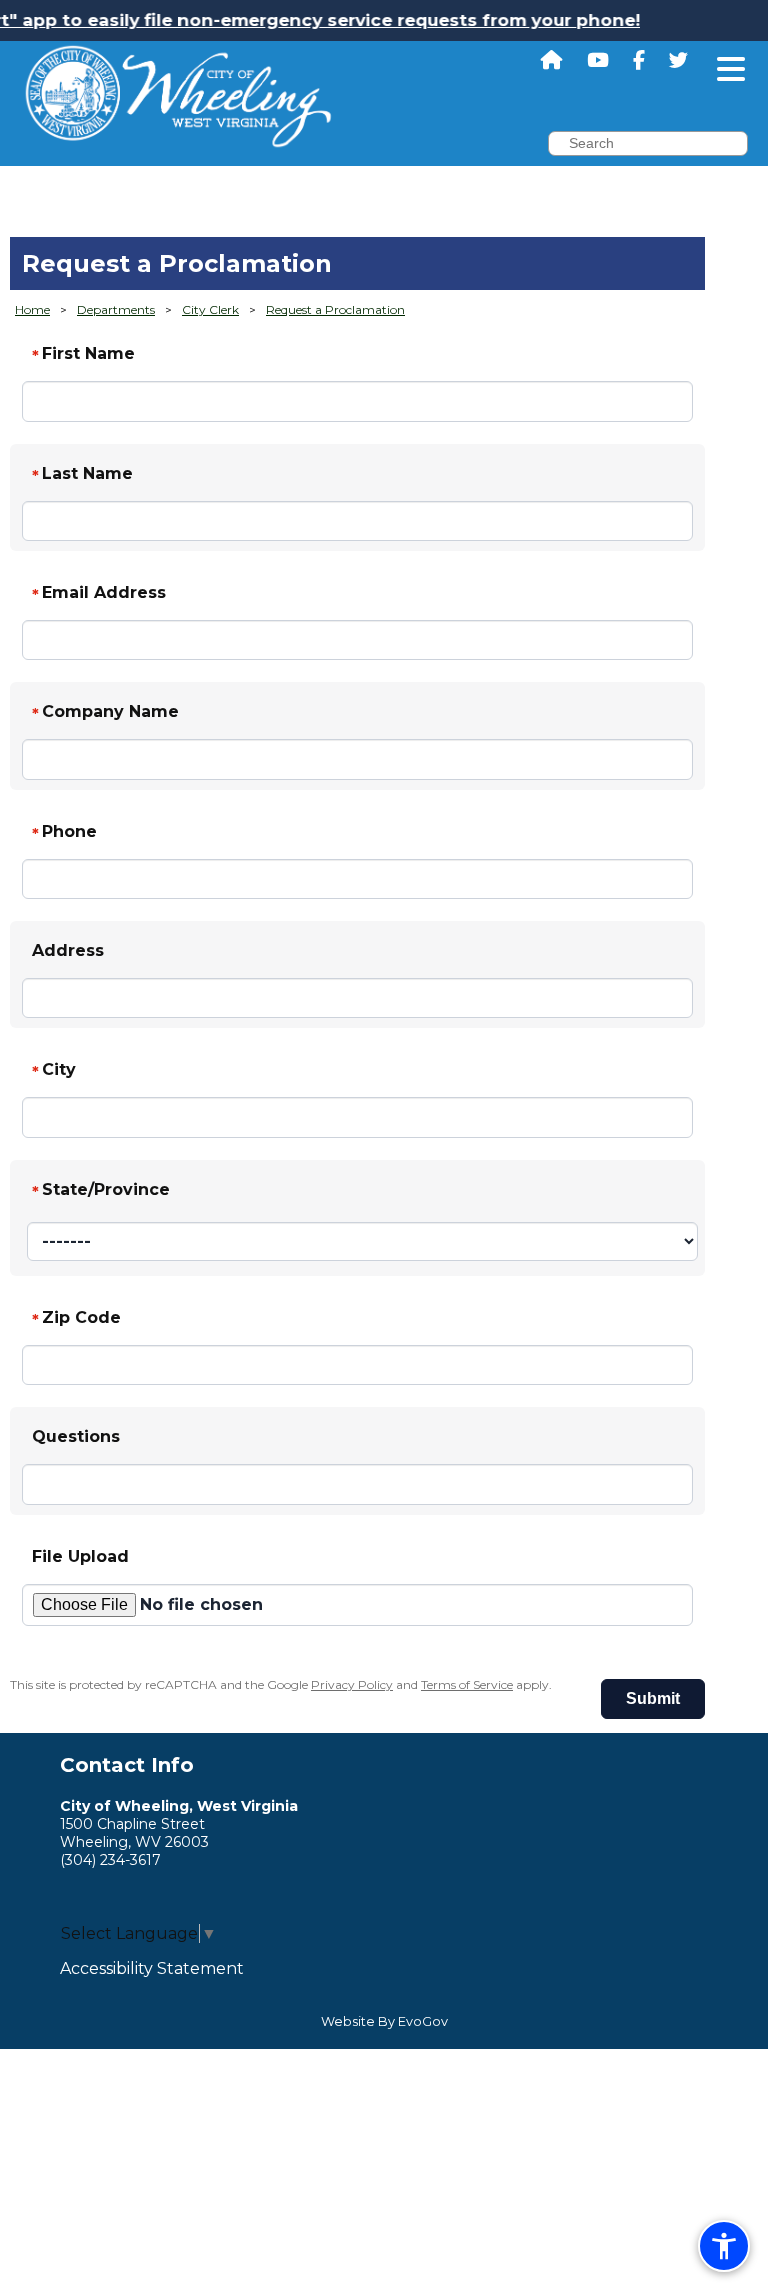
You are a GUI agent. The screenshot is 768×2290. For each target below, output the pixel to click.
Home (32, 309)
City (54, 1071)
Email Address (99, 594)
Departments (116, 309)
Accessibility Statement (152, 1968)
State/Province (101, 1191)
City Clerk (210, 309)
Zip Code (76, 1319)
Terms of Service (467, 1684)
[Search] (762, 146)
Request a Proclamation (335, 309)
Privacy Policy (352, 1684)
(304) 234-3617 (110, 1860)
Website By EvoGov (384, 2021)
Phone (64, 833)
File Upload (80, 1556)
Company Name (105, 713)
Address (68, 950)
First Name (83, 355)
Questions (76, 1436)
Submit (653, 1698)
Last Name (82, 475)
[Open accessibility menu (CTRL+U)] (724, 2246)
